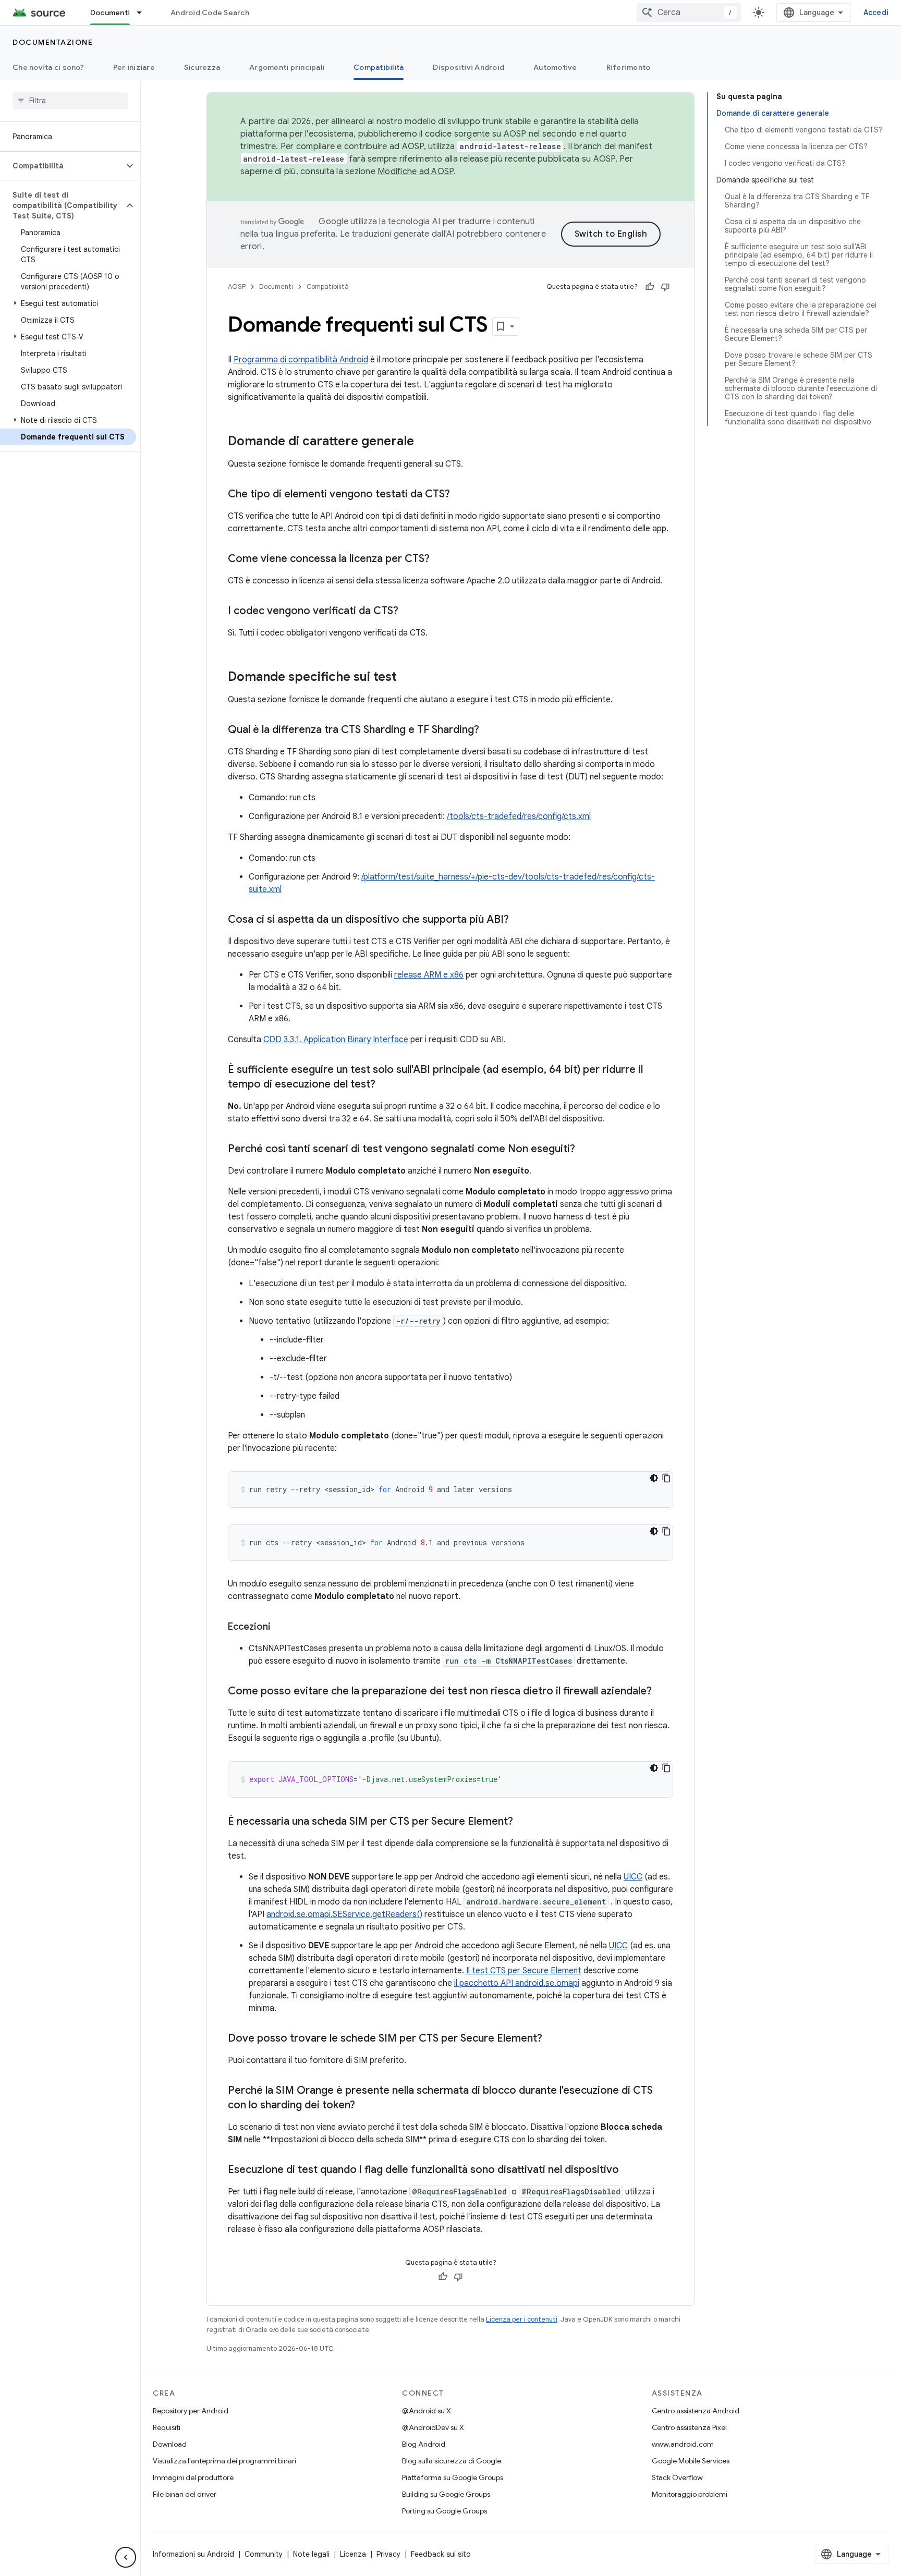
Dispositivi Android (468, 67)
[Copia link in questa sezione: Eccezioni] (281, 1628)
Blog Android (424, 2444)
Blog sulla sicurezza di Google (452, 2461)
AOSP (237, 286)
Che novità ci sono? (48, 67)
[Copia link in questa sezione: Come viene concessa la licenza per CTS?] (440, 559)
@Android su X (427, 2411)
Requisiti (167, 2427)
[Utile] (650, 287)
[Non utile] (665, 287)
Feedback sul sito (441, 2554)
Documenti (110, 13)
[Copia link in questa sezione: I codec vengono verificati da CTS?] (409, 612)
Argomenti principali (287, 67)
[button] (62, 166)
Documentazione (53, 42)
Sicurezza (202, 67)
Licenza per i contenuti (522, 2319)
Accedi (876, 13)
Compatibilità (379, 67)
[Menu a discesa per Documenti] (144, 13)
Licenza (353, 2554)
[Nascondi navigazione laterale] (126, 2557)
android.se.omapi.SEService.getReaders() (344, 1914)
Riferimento (629, 67)
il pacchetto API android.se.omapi (517, 1983)
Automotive (555, 67)
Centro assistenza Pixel (689, 2427)
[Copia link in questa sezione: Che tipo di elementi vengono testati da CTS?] (460, 495)
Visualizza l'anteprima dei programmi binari (224, 2461)
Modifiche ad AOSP (415, 172)
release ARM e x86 (429, 975)
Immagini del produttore (193, 2477)
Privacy (388, 2554)
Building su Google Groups (446, 2494)
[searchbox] (70, 101)
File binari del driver (185, 2494)
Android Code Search (210, 13)
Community (264, 2554)
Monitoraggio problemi (690, 2494)
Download (170, 2444)
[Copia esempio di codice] (666, 1478)
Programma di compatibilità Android (301, 360)
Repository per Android (191, 2411)
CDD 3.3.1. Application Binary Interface (336, 1040)
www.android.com (683, 2444)
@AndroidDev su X (433, 2427)
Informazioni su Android (193, 2554)
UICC (633, 1877)
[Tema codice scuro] (654, 1478)
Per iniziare (134, 67)
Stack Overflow (677, 2477)
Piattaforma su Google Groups (453, 2477)
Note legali (311, 2554)
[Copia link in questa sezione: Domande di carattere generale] (424, 442)
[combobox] (689, 13)
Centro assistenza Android (696, 2411)
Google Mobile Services (691, 2461)
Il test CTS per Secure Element (524, 1971)
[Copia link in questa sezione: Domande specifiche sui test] (407, 678)
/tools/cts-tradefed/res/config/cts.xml (519, 816)
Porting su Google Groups (445, 2511)
